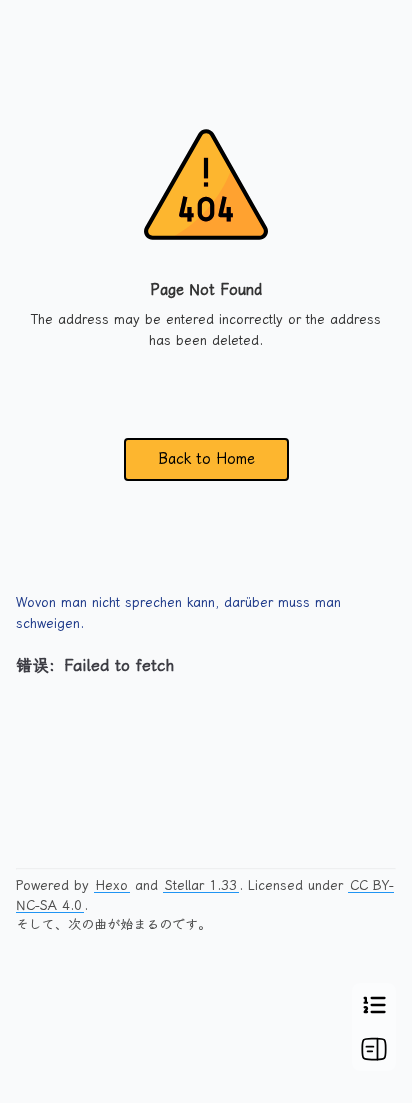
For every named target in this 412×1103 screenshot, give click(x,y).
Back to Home (206, 459)
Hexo (112, 885)
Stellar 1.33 (201, 885)
